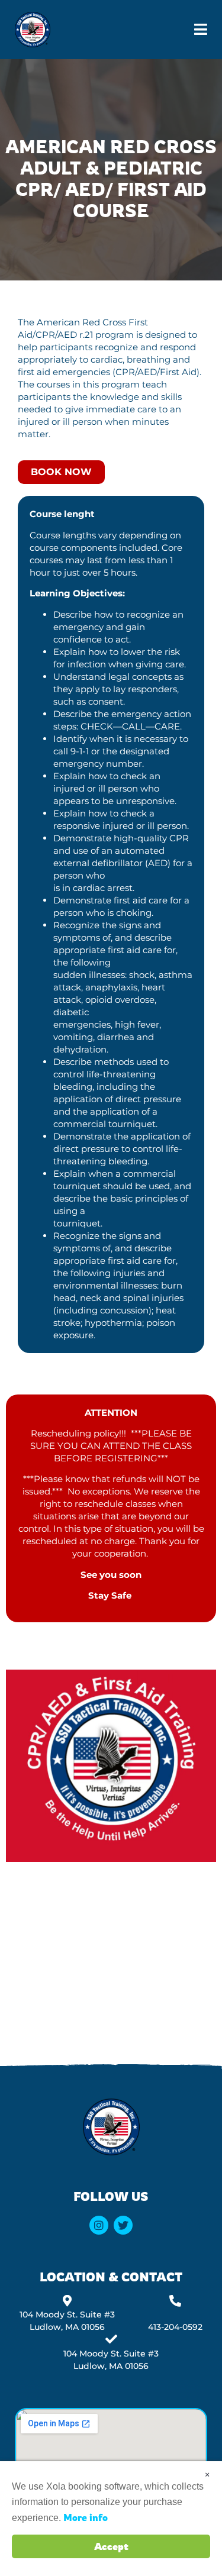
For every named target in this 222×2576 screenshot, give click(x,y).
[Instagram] (99, 2225)
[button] (201, 30)
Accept (111, 2546)
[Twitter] (123, 2225)
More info (86, 2517)
